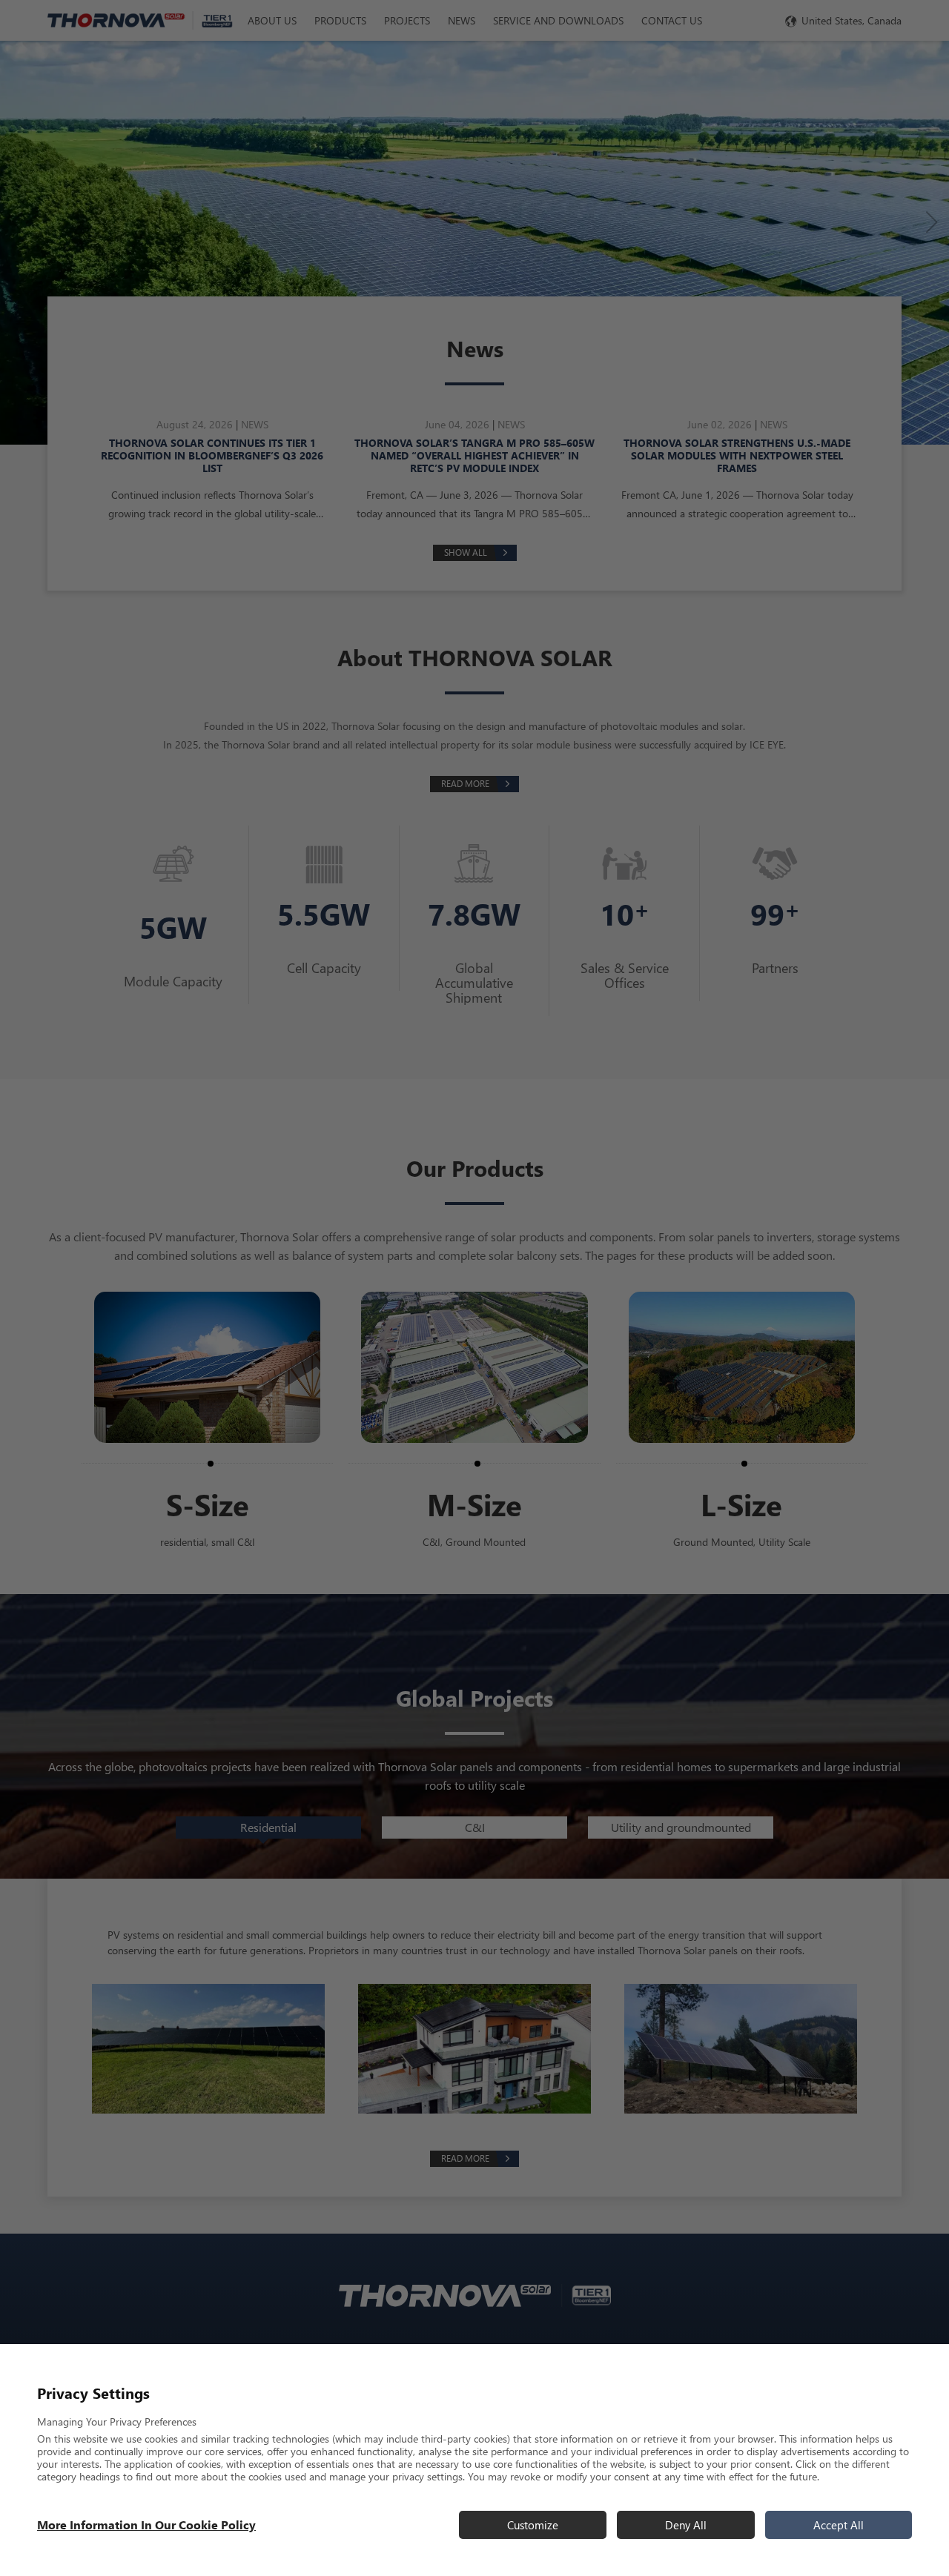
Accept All (839, 2525)
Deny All (686, 2525)
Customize (533, 2525)
